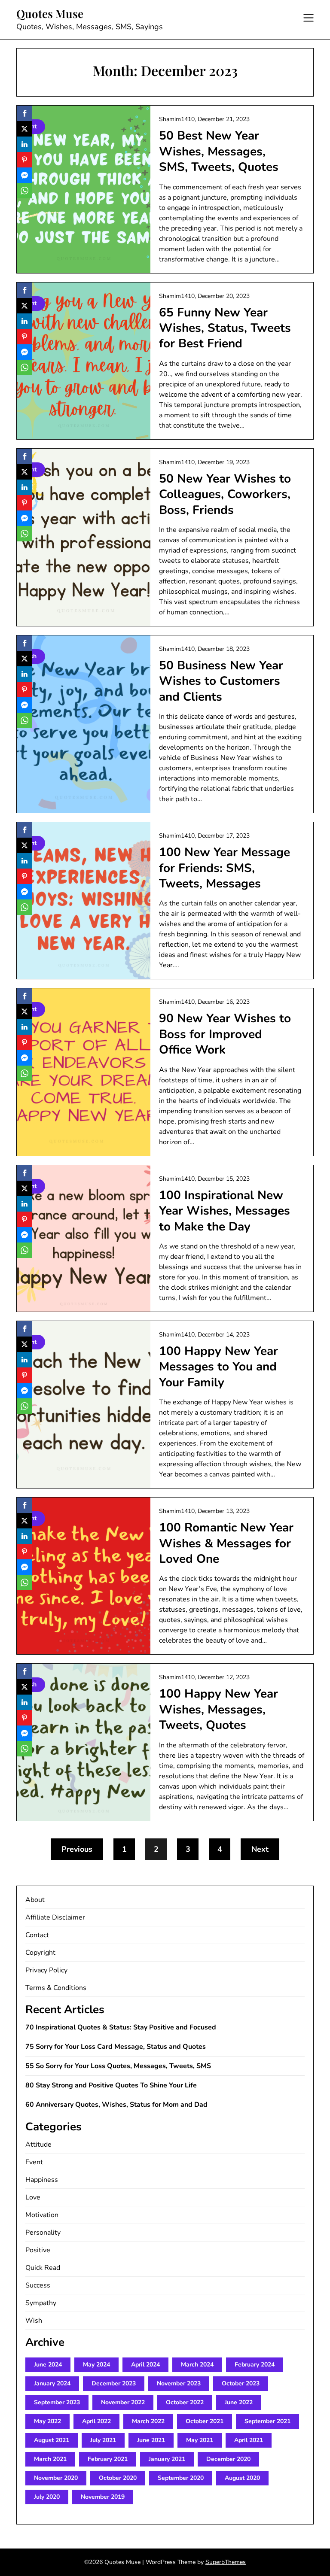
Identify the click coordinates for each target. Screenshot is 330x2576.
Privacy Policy (46, 1970)
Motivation (42, 2215)
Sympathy (41, 2303)
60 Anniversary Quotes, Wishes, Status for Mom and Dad (116, 2105)
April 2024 (145, 2365)
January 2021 (167, 2459)
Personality (43, 2233)
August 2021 (52, 2440)
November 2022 (123, 2402)
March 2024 (197, 2365)
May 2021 (200, 2440)
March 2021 (50, 2459)
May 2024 (96, 2365)
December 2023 (114, 2383)
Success (38, 2285)
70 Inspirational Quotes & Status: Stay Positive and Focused (121, 2027)
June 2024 (48, 2365)
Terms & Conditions (56, 1988)
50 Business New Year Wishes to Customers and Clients (221, 681)
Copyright (40, 1953)
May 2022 (47, 2421)
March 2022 (148, 2421)
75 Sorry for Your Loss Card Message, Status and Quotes (116, 2047)
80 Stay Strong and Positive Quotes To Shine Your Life (111, 2085)
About (35, 1900)
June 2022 (239, 2402)
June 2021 (151, 2440)
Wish (34, 2321)
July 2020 (47, 2497)
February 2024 (255, 2365)
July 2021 (103, 2440)
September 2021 (267, 2421)
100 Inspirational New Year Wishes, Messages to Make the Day (225, 1211)
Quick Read (43, 2268)
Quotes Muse (50, 14)
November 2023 (179, 2383)
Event (34, 2162)
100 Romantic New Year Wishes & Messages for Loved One (226, 1543)
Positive (38, 2250)
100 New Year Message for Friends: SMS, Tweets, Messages (225, 868)
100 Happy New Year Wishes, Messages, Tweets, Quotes (218, 1709)
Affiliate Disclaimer (55, 1917)
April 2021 (249, 2440)
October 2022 (185, 2402)
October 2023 (241, 2383)
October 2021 (205, 2421)
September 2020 (181, 2478)
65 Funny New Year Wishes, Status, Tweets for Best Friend (225, 328)
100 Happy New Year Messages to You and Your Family (218, 1367)
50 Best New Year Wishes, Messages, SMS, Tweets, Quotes (219, 151)
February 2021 (108, 2459)
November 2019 (103, 2497)
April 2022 (96, 2421)
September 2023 (57, 2402)
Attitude (38, 2145)
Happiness (42, 2180)
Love (33, 2197)
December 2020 (228, 2459)
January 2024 (52, 2383)
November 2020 (56, 2478)
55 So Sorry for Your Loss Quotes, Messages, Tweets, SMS (118, 2066)
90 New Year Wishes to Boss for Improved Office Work (225, 1034)
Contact (37, 1935)
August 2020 (242, 2478)
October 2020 (118, 2478)
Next (260, 1849)
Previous (77, 1849)
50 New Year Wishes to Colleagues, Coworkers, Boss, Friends (225, 494)
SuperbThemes (226, 2562)
